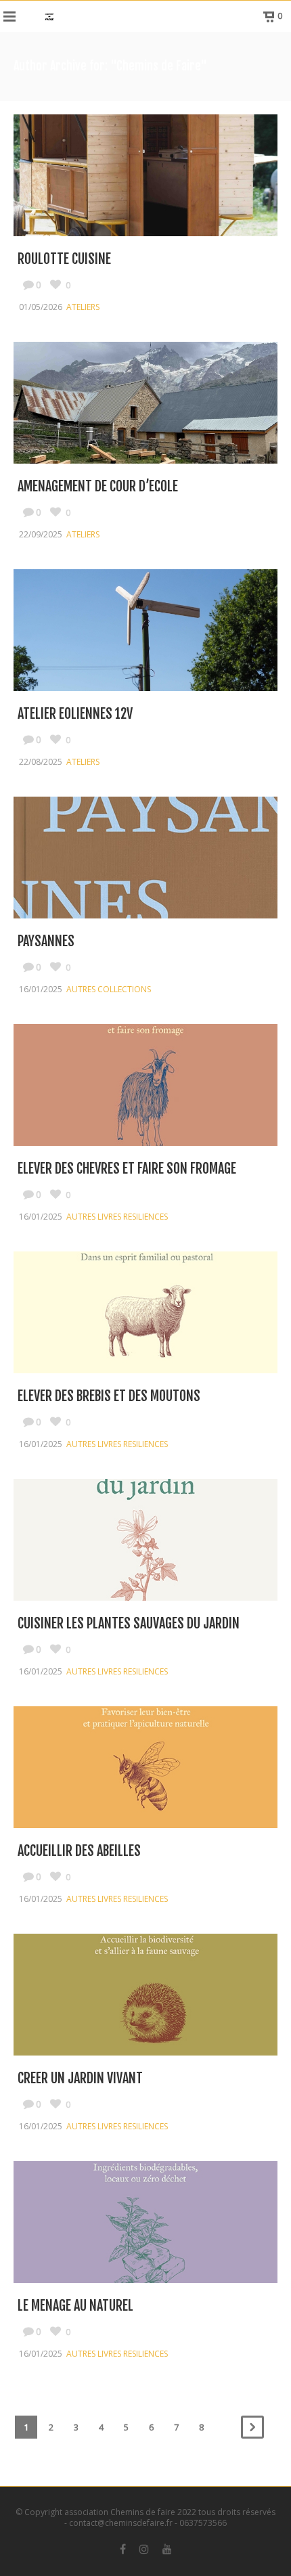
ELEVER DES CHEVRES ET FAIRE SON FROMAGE (127, 1169)
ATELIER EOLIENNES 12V (75, 714)
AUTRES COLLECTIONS (109, 989)
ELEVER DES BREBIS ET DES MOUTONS (109, 1396)
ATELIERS (83, 307)
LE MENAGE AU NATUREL (75, 2306)
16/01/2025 (41, 989)
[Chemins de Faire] (49, 16)
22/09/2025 (41, 534)
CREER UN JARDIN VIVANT (80, 2078)
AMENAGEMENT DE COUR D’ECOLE (98, 486)
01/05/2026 (41, 307)
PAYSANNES (46, 941)
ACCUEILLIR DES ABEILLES (79, 1851)
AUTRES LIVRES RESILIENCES (117, 1217)
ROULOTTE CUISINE (64, 259)
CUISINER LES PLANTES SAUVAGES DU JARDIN (129, 1623)
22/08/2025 (41, 762)
